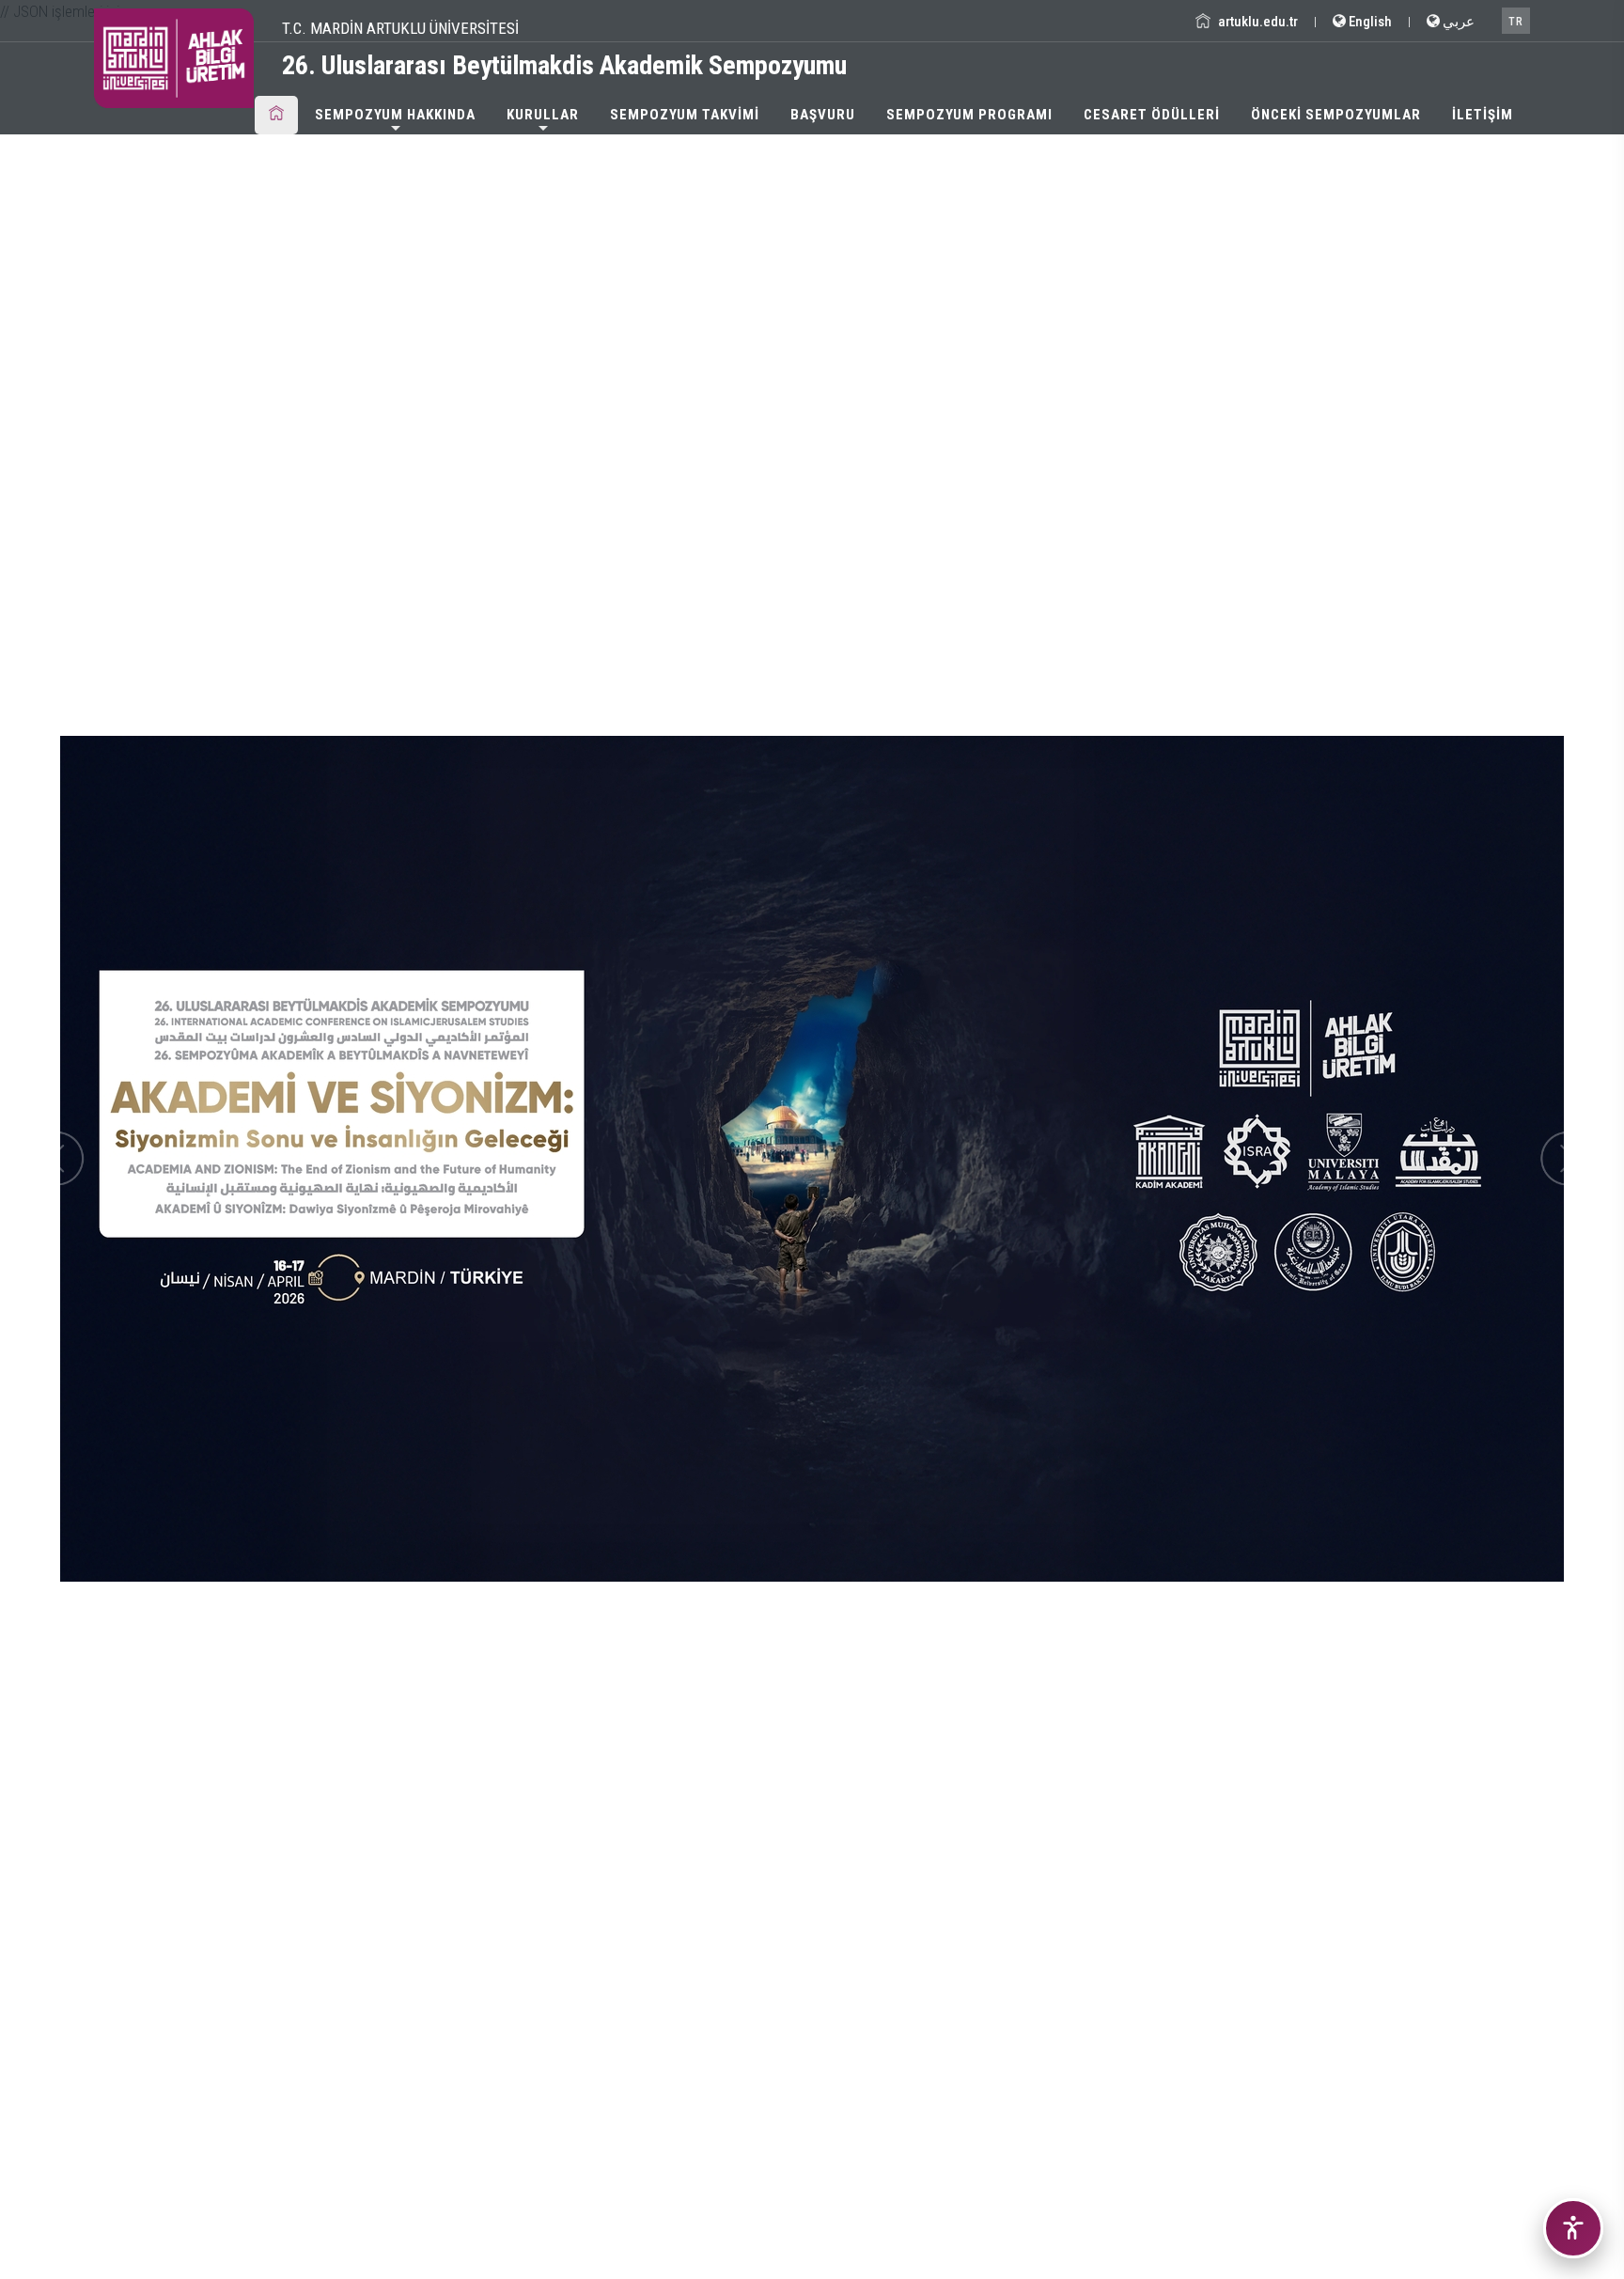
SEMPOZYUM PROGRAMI (969, 115)
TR (1516, 22)
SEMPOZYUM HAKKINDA (395, 115)
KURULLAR (543, 115)
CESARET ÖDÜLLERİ (1152, 115)
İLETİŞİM (1483, 115)
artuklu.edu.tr (1257, 22)
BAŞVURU (823, 115)
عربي (1457, 22)
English (1369, 22)
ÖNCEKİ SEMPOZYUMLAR (1336, 115)
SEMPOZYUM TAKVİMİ (685, 115)
